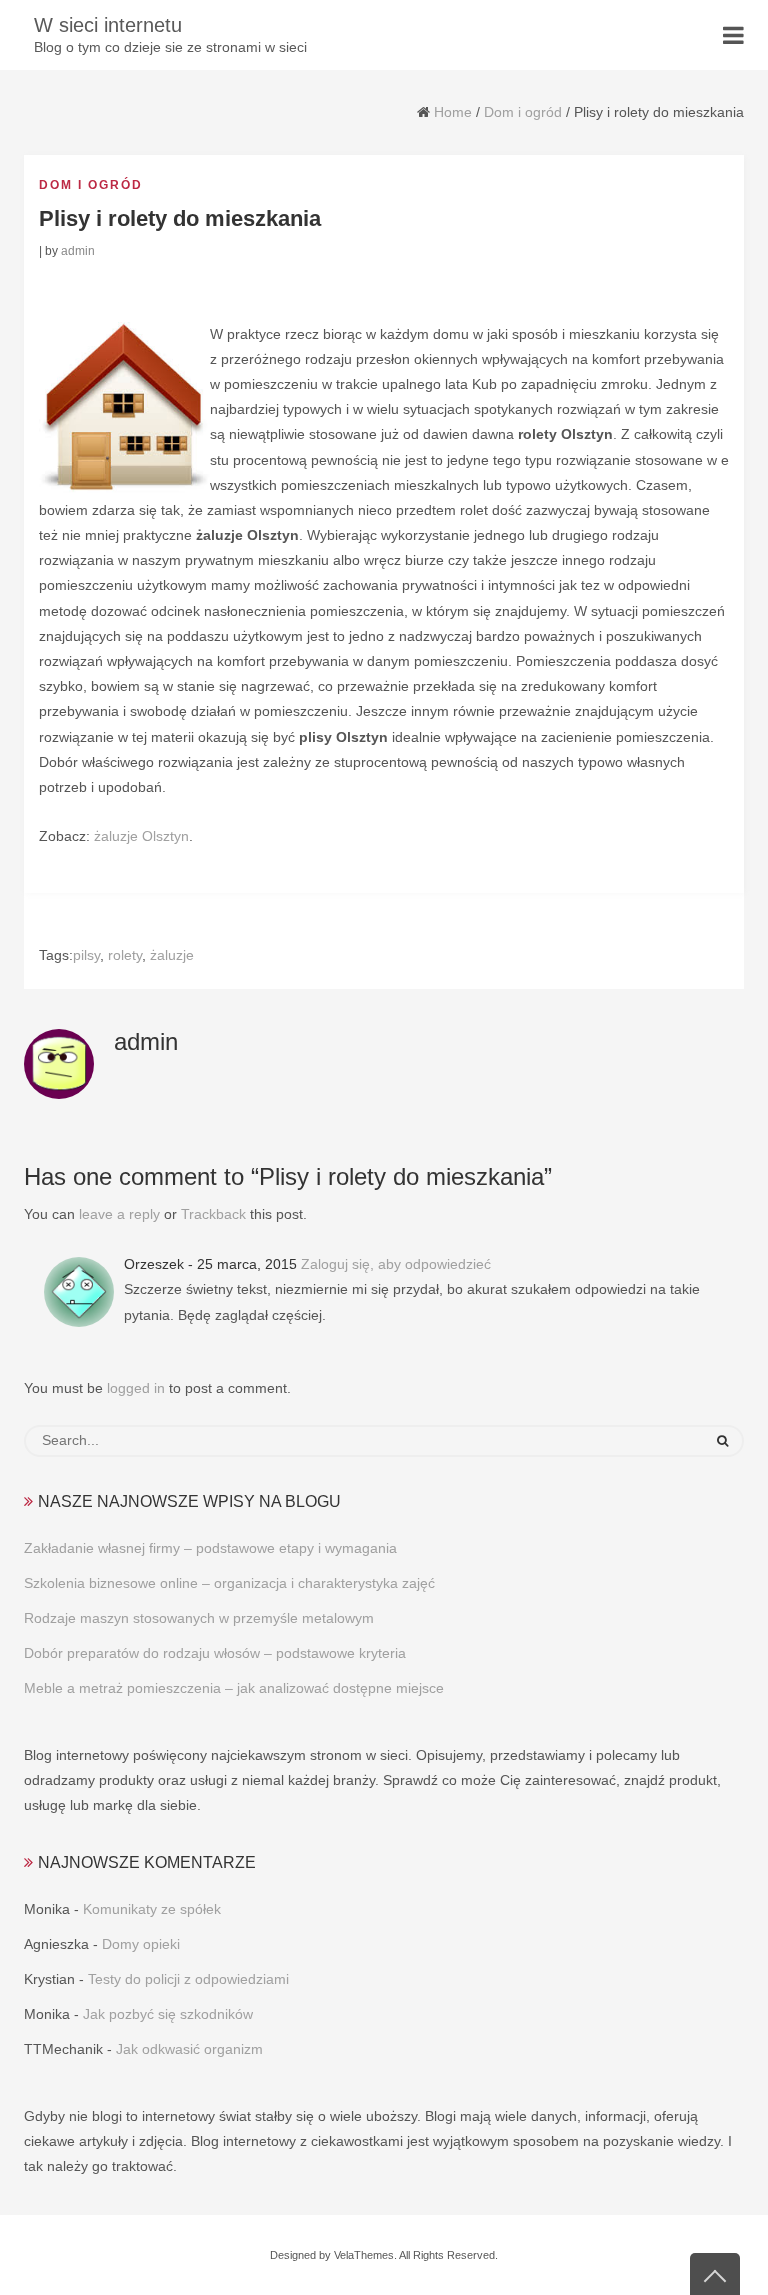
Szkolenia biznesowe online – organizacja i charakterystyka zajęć (229, 1583)
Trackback (213, 1214)
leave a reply (119, 1214)
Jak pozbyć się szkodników (168, 2014)
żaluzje (172, 955)
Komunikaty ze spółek (152, 1909)
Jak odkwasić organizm (189, 2049)
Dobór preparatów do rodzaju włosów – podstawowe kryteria (215, 1653)
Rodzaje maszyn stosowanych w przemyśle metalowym (199, 1618)
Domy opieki (141, 1944)
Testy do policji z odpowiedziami (188, 1979)
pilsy (86, 955)
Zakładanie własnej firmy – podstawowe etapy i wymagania (210, 1548)
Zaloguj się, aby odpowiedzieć (396, 1264)
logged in (136, 1388)
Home (453, 112)
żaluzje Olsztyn (141, 836)
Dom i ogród (523, 112)
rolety (125, 955)
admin (78, 251)
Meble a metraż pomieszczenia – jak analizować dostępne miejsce (234, 1688)
